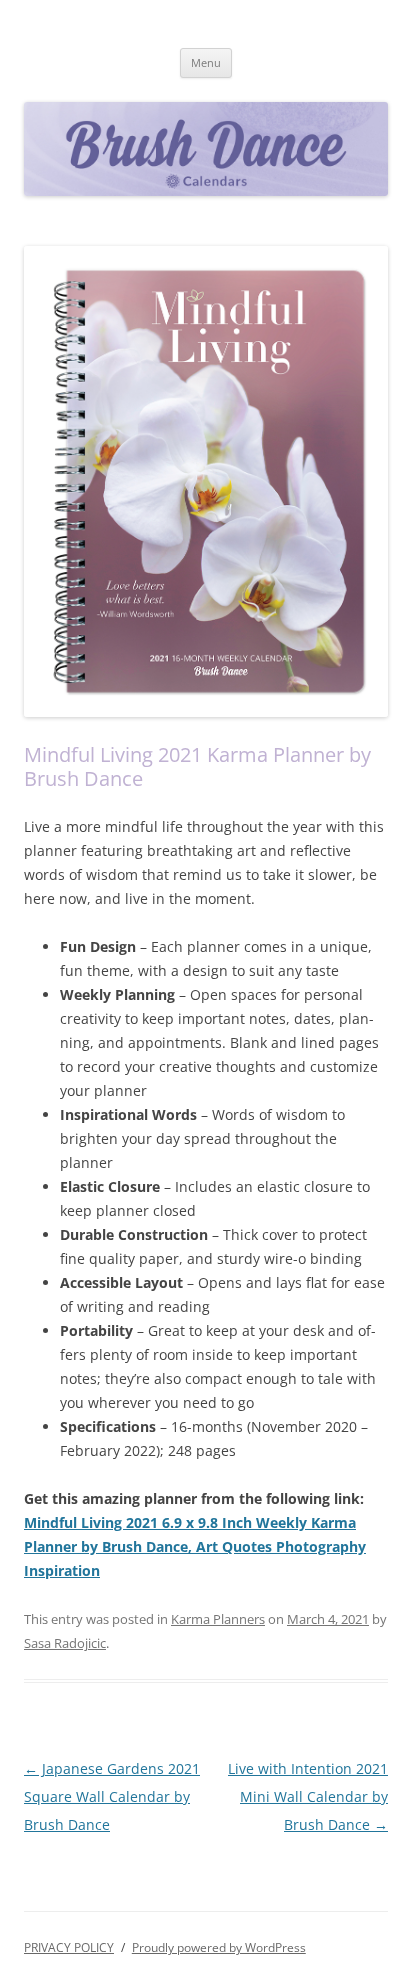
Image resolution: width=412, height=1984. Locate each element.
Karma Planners (218, 1619)
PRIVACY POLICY (69, 1947)
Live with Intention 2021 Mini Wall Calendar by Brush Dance (308, 1796)
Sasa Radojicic (65, 1643)
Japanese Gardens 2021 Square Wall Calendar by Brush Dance (112, 1796)
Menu (206, 62)
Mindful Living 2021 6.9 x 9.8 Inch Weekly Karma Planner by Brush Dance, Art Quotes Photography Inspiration (195, 1546)
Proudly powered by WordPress (219, 1947)
